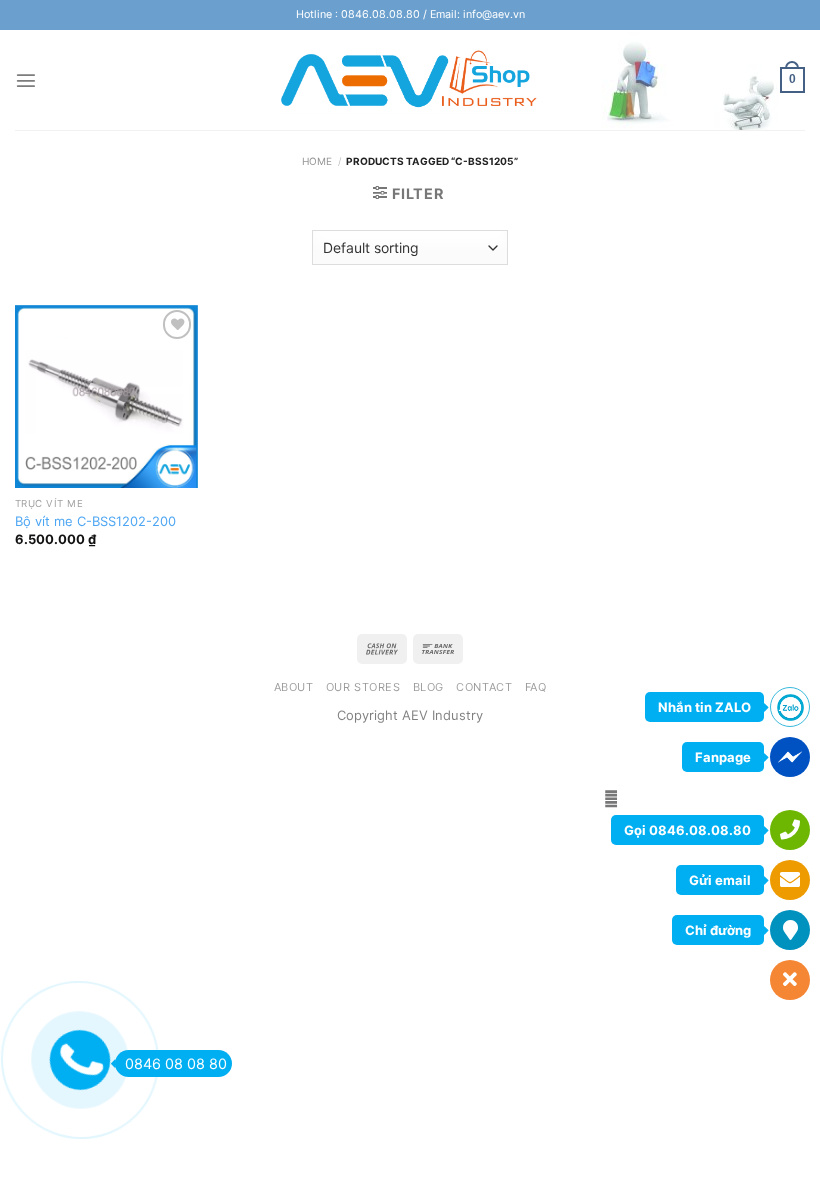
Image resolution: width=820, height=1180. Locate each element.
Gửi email (720, 880)
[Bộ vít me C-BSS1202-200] (106, 396)
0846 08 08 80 (176, 1063)
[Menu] (26, 80)
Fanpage (723, 757)
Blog (428, 687)
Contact (484, 687)
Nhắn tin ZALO (704, 707)
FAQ (536, 687)
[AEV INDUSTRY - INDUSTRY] (410, 80)
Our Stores (363, 687)
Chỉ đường (718, 930)
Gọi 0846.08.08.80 (687, 830)
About (294, 687)
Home (317, 161)
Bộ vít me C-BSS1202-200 (95, 521)
